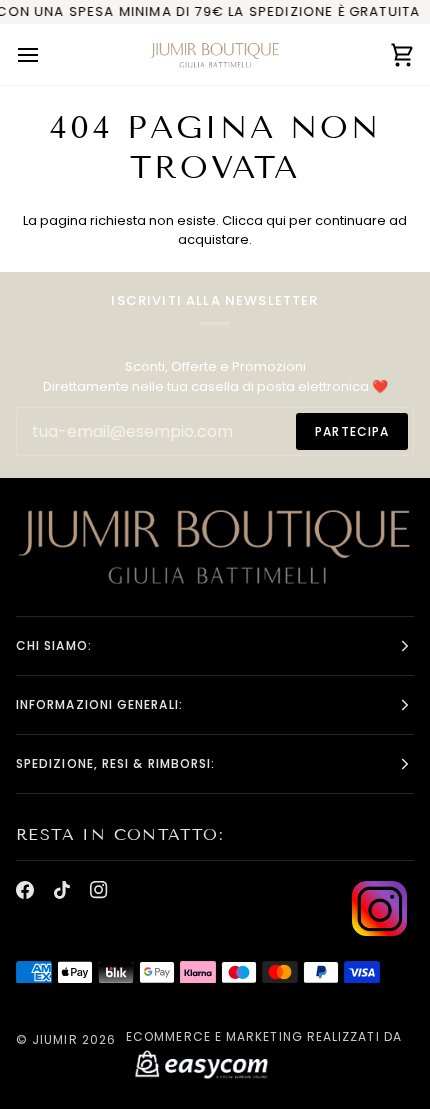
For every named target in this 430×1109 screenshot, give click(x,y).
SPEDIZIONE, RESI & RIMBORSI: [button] (115, 763)
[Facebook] (25, 890)
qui (276, 220)
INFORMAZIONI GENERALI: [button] (99, 704)
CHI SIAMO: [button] (54, 645)
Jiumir (54, 1039)
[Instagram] (99, 890)
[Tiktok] (62, 890)
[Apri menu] (46, 54)
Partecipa (352, 431)
